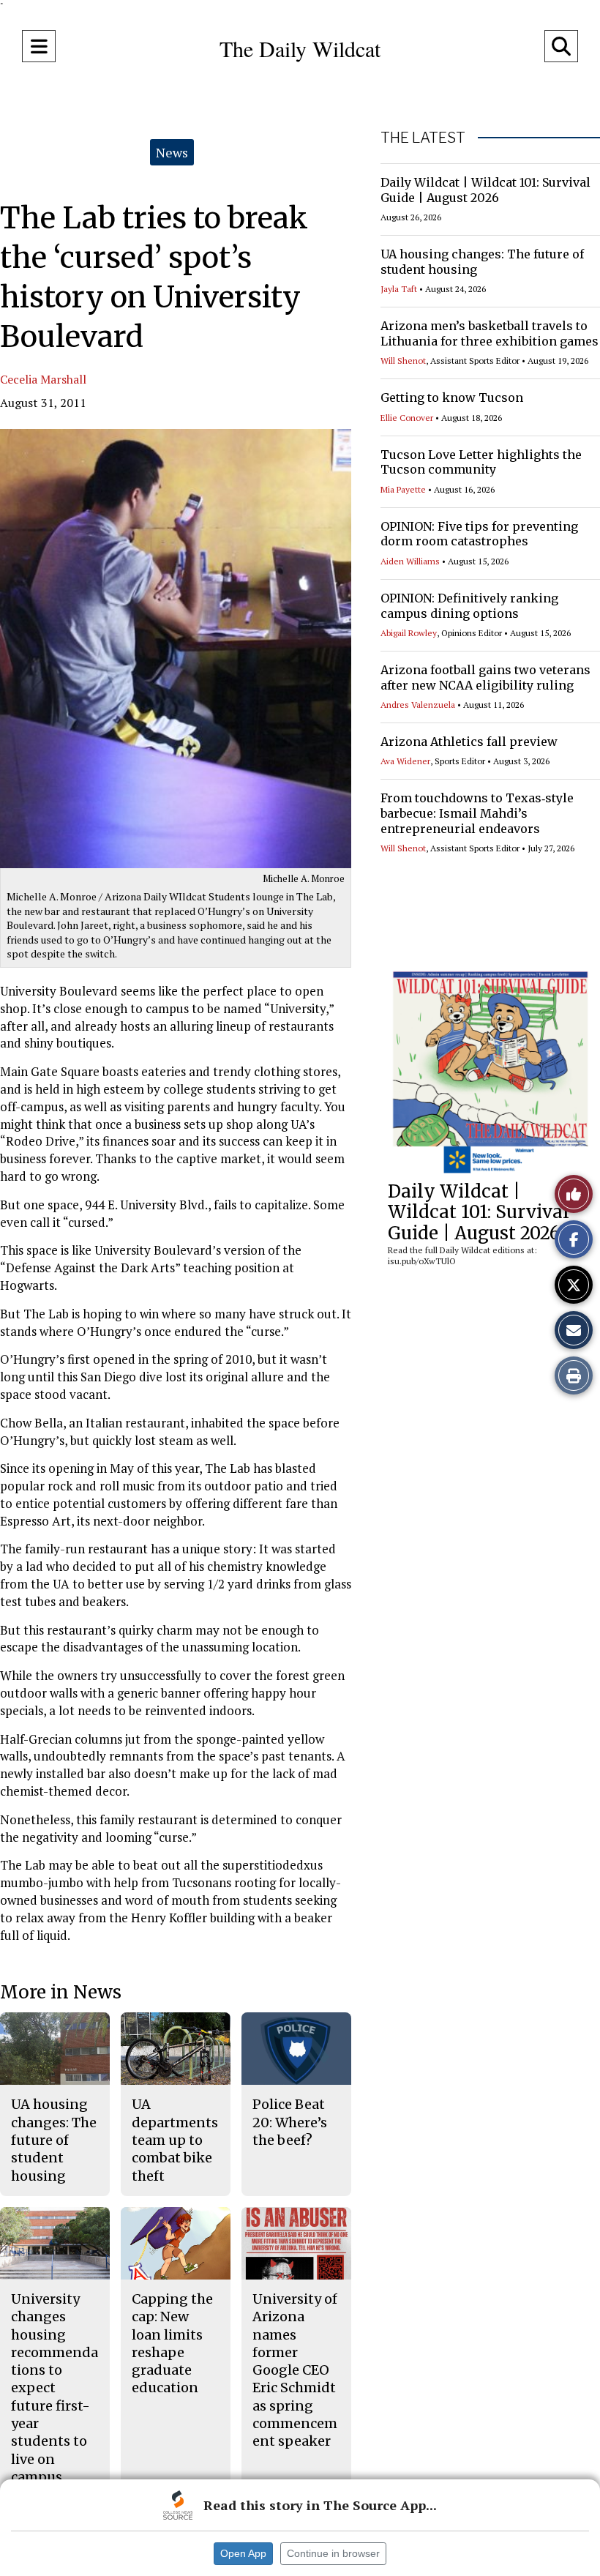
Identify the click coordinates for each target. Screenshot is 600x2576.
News (172, 152)
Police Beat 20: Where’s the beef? (290, 2122)
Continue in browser (333, 2553)
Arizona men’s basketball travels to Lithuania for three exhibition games (490, 333)
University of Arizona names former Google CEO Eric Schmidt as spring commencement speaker (295, 2370)
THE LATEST (423, 138)
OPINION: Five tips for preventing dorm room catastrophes (479, 534)
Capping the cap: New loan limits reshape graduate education (172, 2343)
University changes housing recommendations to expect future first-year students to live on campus (55, 2388)
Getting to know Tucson (452, 397)
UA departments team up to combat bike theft (175, 2140)
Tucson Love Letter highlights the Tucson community (481, 462)
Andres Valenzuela (418, 705)
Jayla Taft (399, 289)
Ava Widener (405, 761)
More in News (61, 1992)
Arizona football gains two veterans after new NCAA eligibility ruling (485, 677)
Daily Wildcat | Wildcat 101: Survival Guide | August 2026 (485, 190)
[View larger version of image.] (176, 649)
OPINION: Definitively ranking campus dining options (469, 606)
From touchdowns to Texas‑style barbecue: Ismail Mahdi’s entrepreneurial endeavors (477, 813)
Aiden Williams (410, 561)
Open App (243, 2553)
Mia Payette (403, 489)
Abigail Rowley (409, 633)
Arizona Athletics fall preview (469, 742)
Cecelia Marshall (43, 379)
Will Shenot (403, 361)
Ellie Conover (407, 418)
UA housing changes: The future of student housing (54, 2140)
